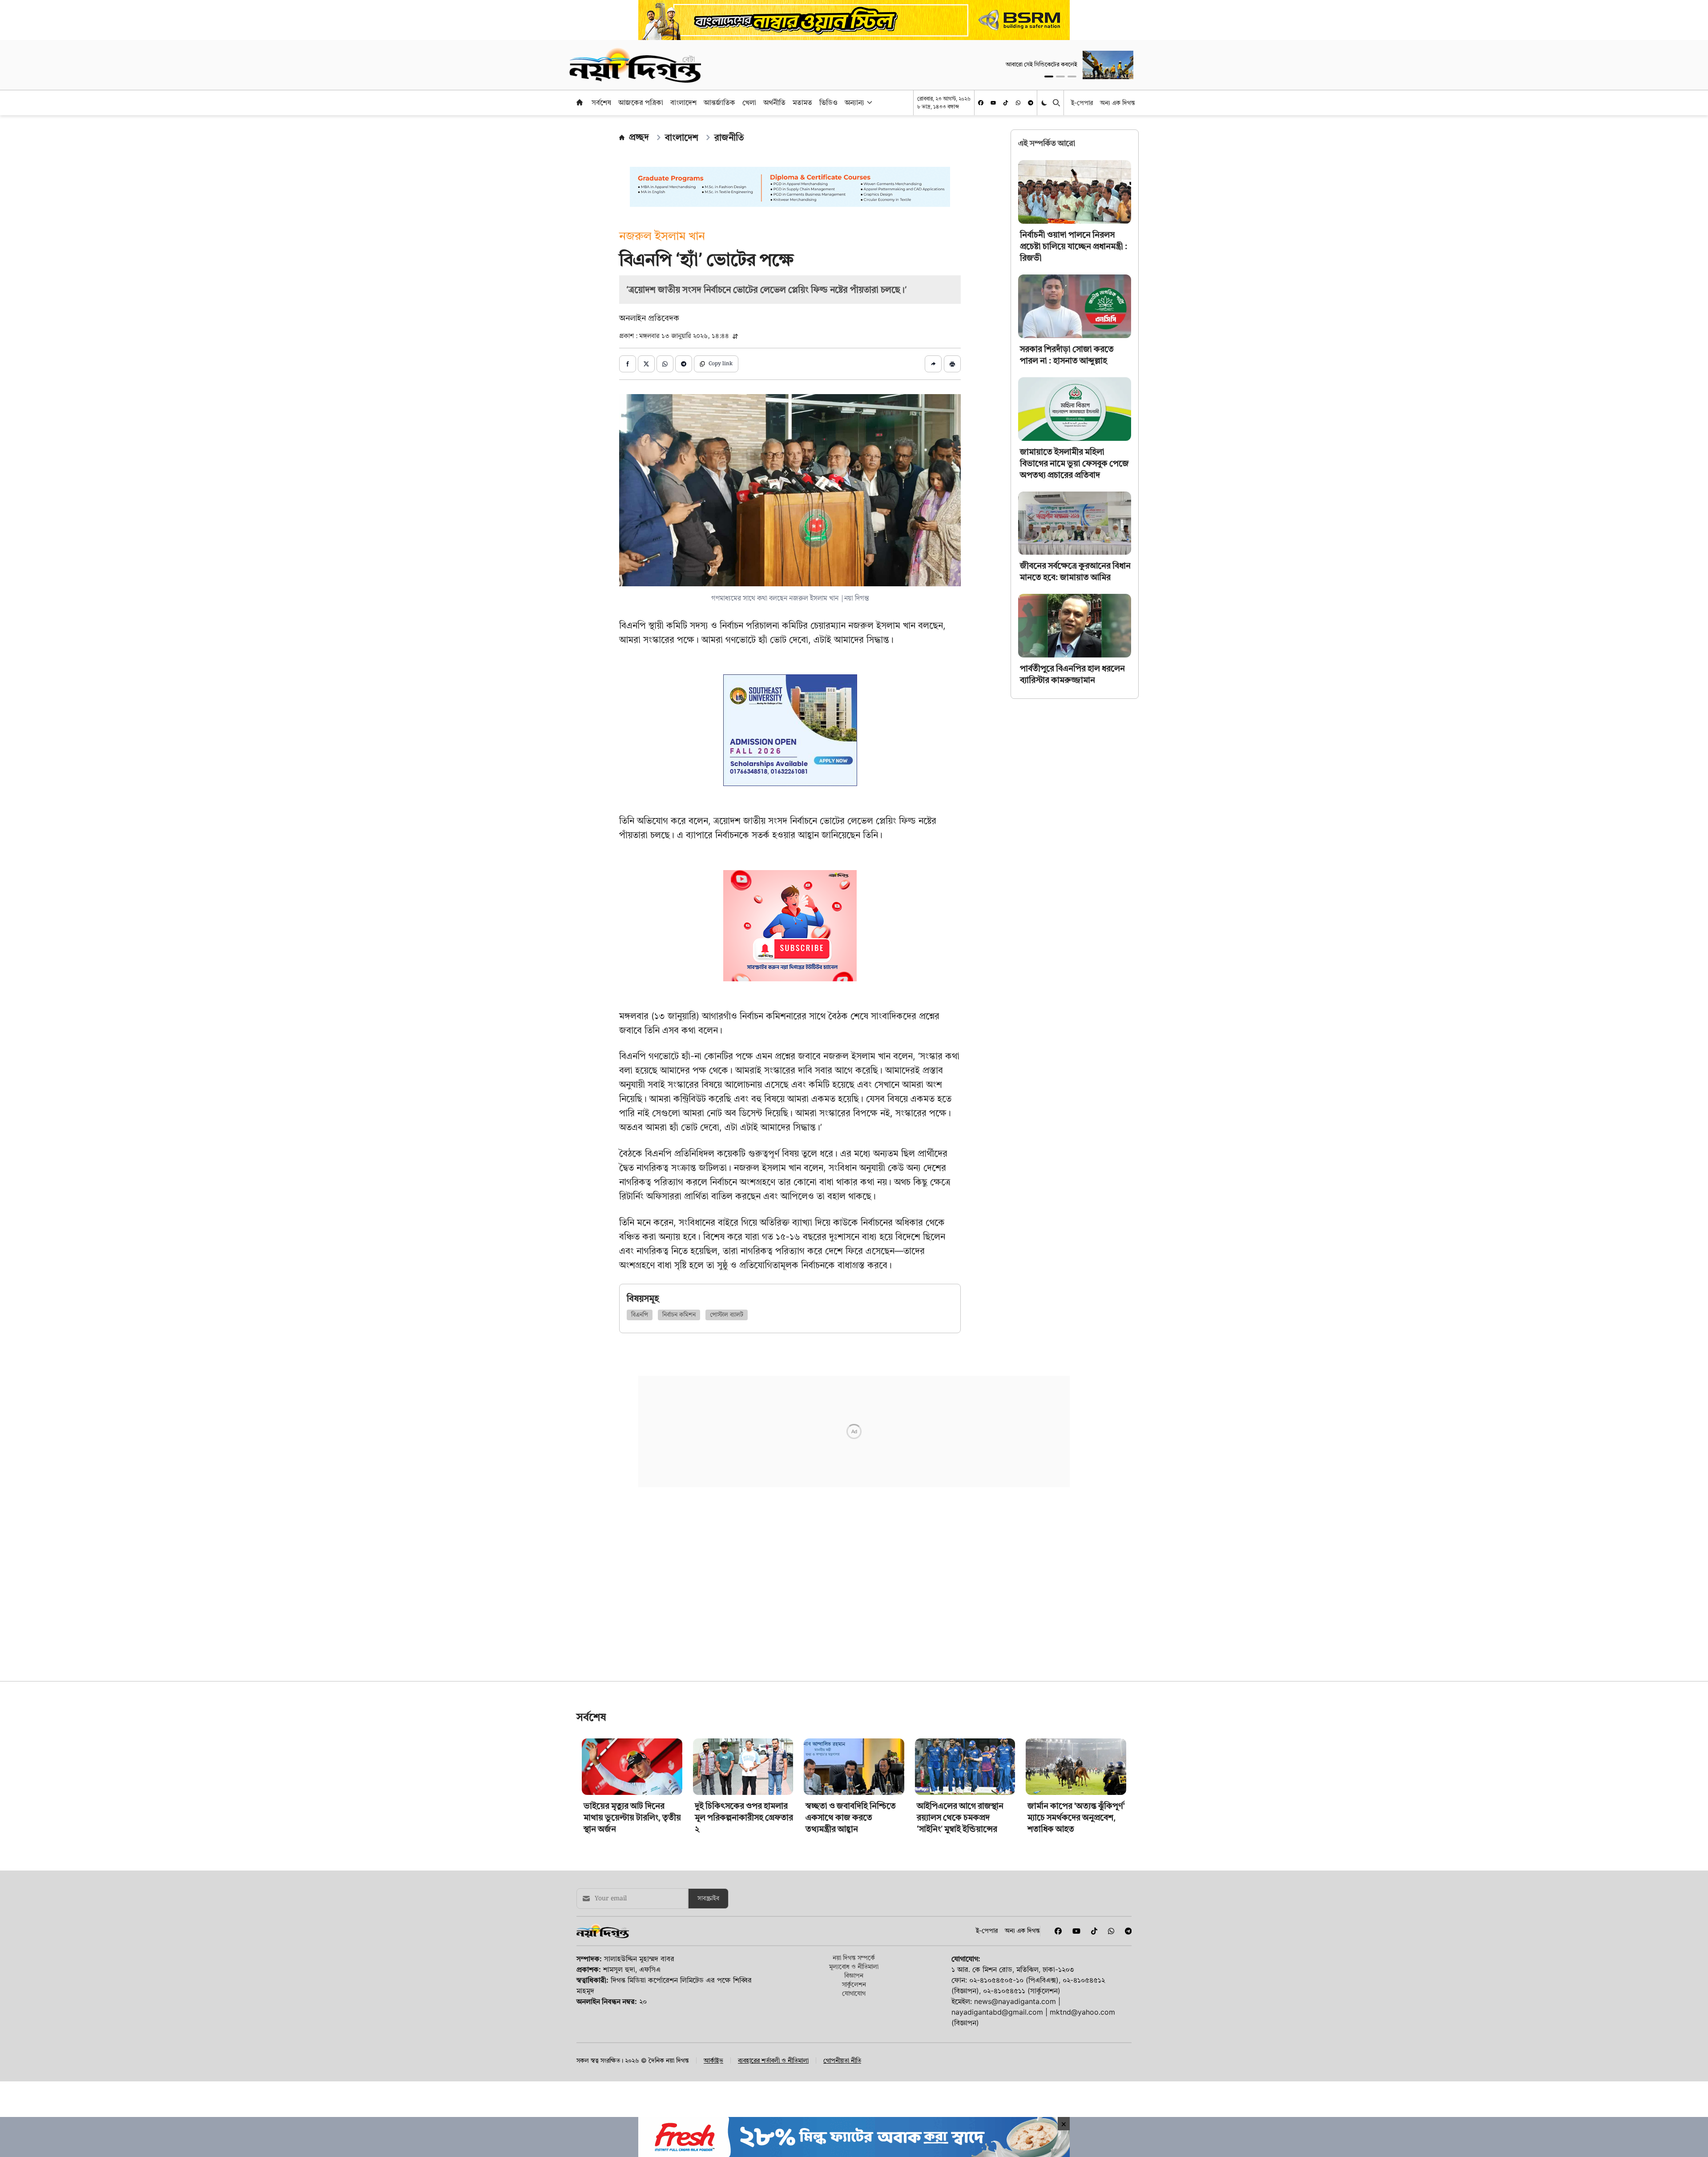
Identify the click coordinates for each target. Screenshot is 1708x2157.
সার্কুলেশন (854, 1998)
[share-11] (933, 364)
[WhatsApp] (1018, 103)
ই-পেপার (1082, 103)
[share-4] (684, 364)
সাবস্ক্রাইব (708, 1912)
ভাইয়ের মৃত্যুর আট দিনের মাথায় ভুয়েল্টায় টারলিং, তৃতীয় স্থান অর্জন (632, 1831)
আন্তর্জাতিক (719, 102)
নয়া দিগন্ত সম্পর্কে (854, 1971)
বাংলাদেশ (683, 102)
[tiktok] (1006, 103)
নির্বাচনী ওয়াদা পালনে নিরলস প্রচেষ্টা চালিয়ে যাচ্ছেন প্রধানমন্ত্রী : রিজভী (1074, 246)
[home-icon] (580, 102)
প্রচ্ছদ (639, 137)
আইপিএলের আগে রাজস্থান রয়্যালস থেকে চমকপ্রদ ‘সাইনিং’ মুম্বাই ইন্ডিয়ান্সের (960, 1831)
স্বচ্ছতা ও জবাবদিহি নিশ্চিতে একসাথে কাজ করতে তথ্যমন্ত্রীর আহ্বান (851, 1831)
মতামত (802, 102)
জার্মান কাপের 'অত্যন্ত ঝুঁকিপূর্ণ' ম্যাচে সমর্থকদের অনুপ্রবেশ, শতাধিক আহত (1076, 1831)
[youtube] (993, 103)
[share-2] (646, 364)
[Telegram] (1031, 103)
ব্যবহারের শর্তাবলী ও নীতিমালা (773, 2074)
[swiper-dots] (1049, 77)
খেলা (749, 102)
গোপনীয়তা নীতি (842, 2074)
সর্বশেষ (601, 102)
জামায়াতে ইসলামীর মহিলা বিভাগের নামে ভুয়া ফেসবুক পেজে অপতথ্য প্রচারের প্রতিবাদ (1074, 463)
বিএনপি (640, 1315)
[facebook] (981, 103)
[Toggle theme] (1045, 103)
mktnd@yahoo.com (1082, 2025)
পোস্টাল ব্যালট (727, 1315)
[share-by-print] (952, 364)
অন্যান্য (854, 102)
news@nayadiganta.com (1015, 2015)
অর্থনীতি (774, 102)
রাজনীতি (729, 137)
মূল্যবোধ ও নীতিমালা (854, 1980)
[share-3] (665, 364)
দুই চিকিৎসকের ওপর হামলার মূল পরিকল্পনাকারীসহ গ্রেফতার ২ (744, 1831)
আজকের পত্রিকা (641, 102)
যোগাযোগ (854, 2006)
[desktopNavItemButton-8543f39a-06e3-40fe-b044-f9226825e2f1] (869, 102)
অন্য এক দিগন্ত (1118, 103)
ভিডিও (828, 102)
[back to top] (1691, 2100)
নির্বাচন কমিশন (679, 1315)
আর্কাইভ (713, 2074)
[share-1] (628, 364)
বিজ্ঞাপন (854, 1989)
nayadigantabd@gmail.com (997, 2025)
